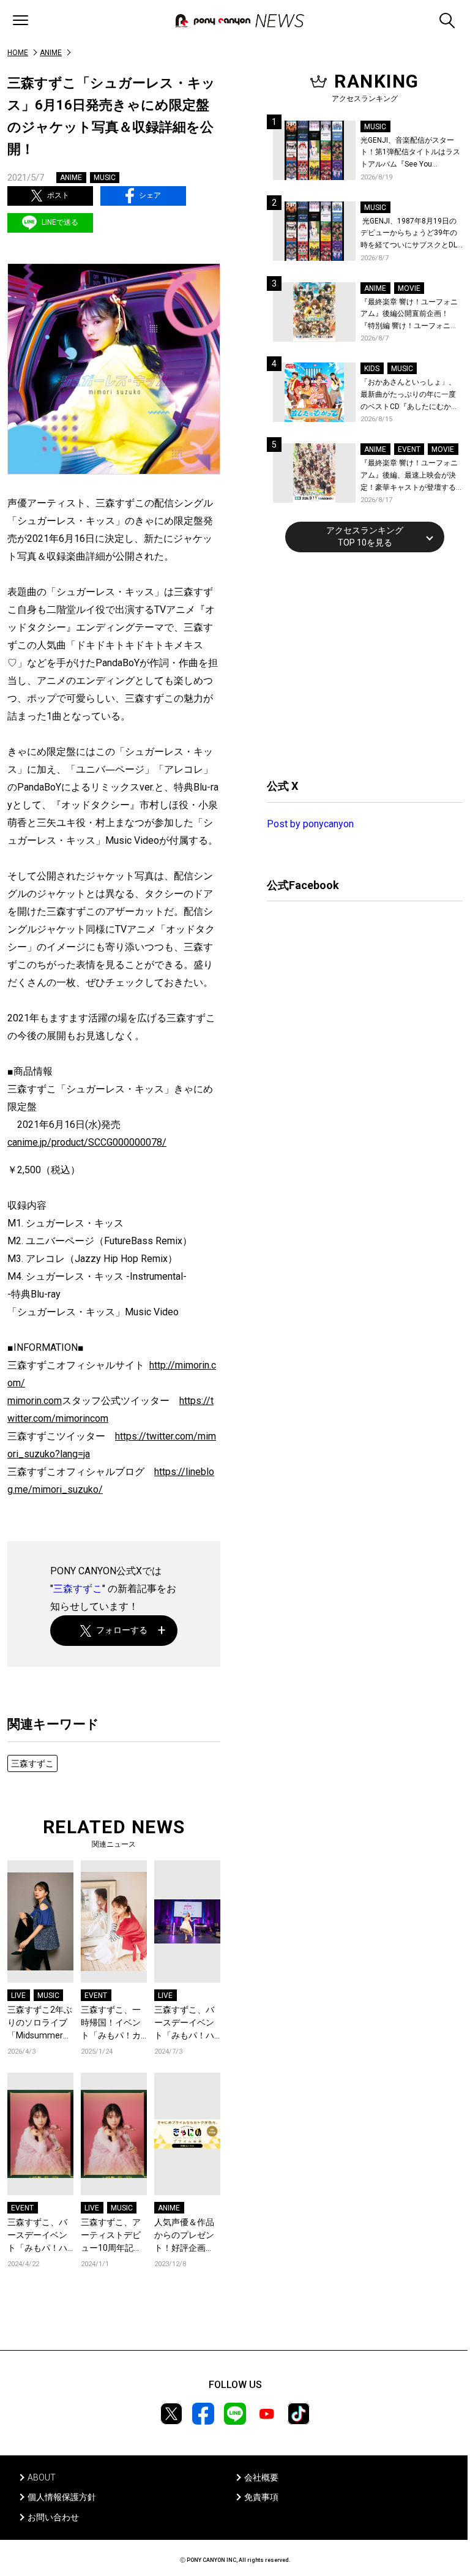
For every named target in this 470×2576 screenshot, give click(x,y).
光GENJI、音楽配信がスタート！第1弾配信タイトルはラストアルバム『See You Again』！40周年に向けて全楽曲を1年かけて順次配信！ (411, 153)
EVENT (96, 1996)
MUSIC (105, 178)
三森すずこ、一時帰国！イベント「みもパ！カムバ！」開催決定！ (111, 2023)
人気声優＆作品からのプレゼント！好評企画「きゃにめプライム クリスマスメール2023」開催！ (185, 2236)
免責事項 (261, 2497)
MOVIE (409, 288)
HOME (18, 53)
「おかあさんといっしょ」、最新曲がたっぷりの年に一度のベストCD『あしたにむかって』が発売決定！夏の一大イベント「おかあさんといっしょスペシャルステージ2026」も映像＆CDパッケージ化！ (409, 395)
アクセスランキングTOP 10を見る (365, 536)
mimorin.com (35, 1401)
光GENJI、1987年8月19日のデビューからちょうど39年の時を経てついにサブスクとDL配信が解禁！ (409, 234)
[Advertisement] (359, 664)
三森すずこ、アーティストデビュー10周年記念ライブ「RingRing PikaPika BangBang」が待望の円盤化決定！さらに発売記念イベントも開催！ (114, 2236)
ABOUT (42, 2477)
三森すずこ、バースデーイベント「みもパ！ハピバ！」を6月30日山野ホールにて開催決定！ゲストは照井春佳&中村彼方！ (40, 2236)
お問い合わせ (53, 2517)
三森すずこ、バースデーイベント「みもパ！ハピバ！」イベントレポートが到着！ (184, 2023)
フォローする (122, 1630)
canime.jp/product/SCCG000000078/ (87, 1142)
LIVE (18, 1996)
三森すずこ (78, 1589)
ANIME (51, 53)
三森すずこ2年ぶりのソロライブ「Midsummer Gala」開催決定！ (40, 2023)
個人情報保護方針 (62, 2497)
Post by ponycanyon (310, 824)
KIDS (372, 369)
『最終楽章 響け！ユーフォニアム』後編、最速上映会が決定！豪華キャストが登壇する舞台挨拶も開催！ (409, 476)
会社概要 (261, 2477)
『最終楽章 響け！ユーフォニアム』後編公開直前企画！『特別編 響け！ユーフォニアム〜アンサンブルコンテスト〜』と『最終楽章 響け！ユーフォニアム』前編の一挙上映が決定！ (409, 315)
